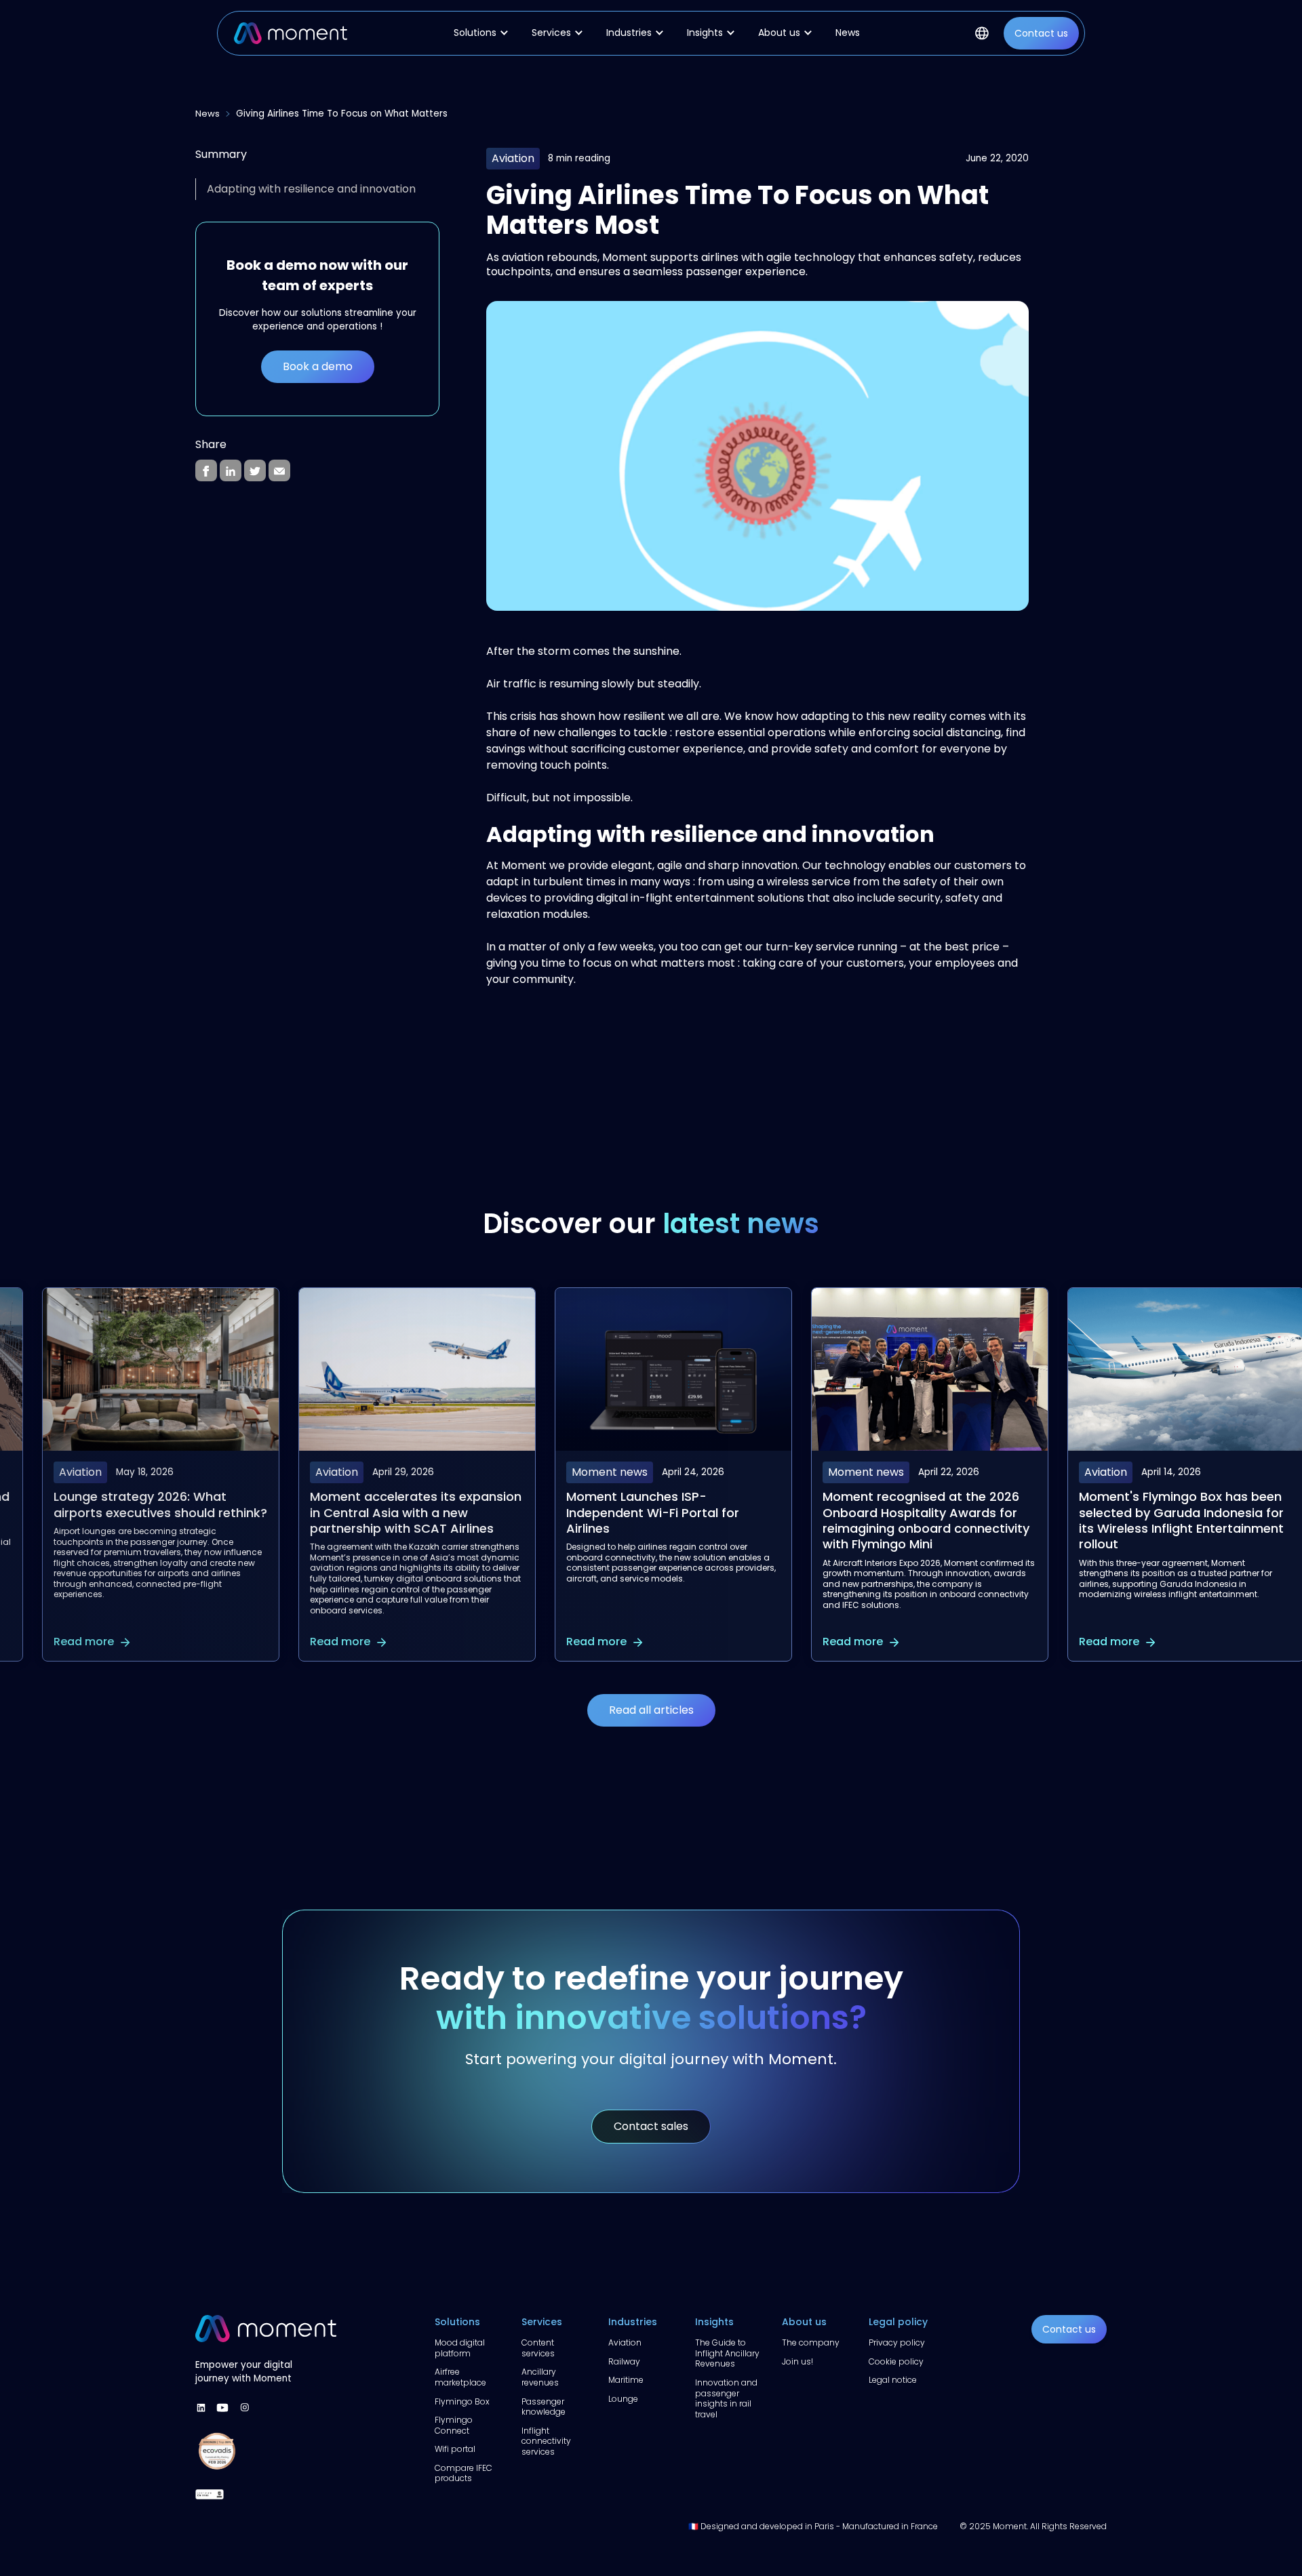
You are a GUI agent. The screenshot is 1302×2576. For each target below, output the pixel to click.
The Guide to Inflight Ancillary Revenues (727, 2353)
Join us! (797, 2362)
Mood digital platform (460, 2348)
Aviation (625, 2343)
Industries (633, 2322)
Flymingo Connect (454, 2425)
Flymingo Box (462, 2402)
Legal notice (893, 2380)
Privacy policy (897, 2343)
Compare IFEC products (463, 2473)
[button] (483, 33)
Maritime (626, 2380)
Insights (714, 2322)
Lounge (623, 2399)
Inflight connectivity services (546, 2441)
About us (804, 2322)
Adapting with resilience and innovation (311, 189)
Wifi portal (455, 2449)
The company (811, 2343)
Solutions (457, 2322)
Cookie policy (896, 2362)
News (848, 33)
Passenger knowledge (544, 2407)
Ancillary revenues (540, 2377)
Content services (538, 2348)
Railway (624, 2362)
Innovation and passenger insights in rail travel (726, 2398)
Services (542, 2322)
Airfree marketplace (460, 2377)
